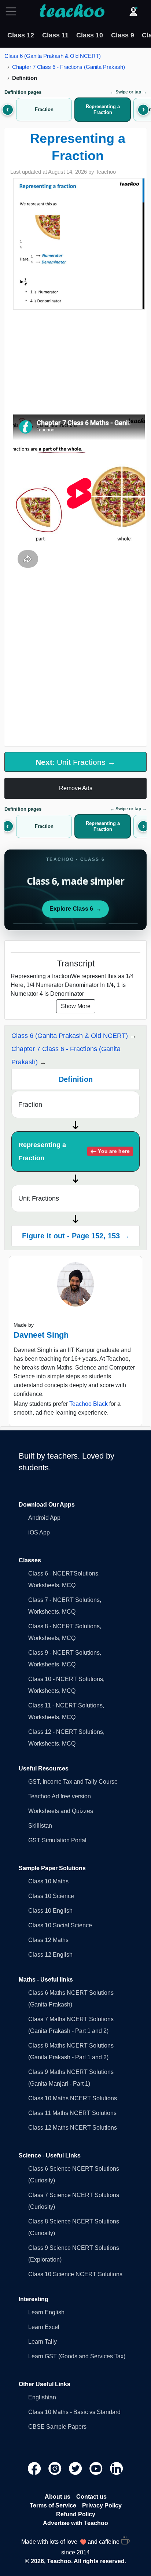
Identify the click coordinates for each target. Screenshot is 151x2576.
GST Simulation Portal (57, 1840)
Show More (76, 1006)
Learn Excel (44, 2327)
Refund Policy (76, 2514)
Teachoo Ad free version (60, 1796)
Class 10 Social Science (60, 1925)
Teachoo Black (89, 1404)
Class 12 (21, 35)
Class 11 (55, 35)
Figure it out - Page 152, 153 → (76, 1236)
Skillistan (40, 1826)
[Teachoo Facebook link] (35, 2468)
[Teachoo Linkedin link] (117, 2468)
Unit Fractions (39, 1198)
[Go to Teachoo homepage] (72, 11)
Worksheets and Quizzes (61, 1811)
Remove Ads (76, 788)
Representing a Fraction (74, 1151)
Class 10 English (50, 1911)
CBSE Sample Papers (57, 2427)
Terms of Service (53, 2505)
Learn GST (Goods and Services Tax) (77, 2356)
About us (58, 2497)
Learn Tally (43, 2342)
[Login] (133, 11)
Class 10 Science (51, 1896)
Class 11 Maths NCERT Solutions (72, 2113)
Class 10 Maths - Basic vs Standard (74, 2412)
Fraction (30, 1105)
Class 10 (90, 35)
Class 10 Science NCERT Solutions (75, 2274)
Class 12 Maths (48, 1940)
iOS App (39, 1532)
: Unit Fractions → (75, 762)
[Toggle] (13, 11)
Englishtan (42, 2397)
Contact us (91, 2497)
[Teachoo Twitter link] (76, 2468)
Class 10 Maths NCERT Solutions (73, 2098)
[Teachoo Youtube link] (97, 2468)
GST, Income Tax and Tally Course (73, 1782)
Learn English (46, 2312)
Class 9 (123, 35)
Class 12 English (50, 1955)
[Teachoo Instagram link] (56, 2468)
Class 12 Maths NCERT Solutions (73, 2128)
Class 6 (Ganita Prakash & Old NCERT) (53, 56)
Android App (44, 1518)
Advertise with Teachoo (75, 2523)
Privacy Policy (102, 2505)
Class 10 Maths (48, 1881)
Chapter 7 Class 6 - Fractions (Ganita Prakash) (69, 67)
